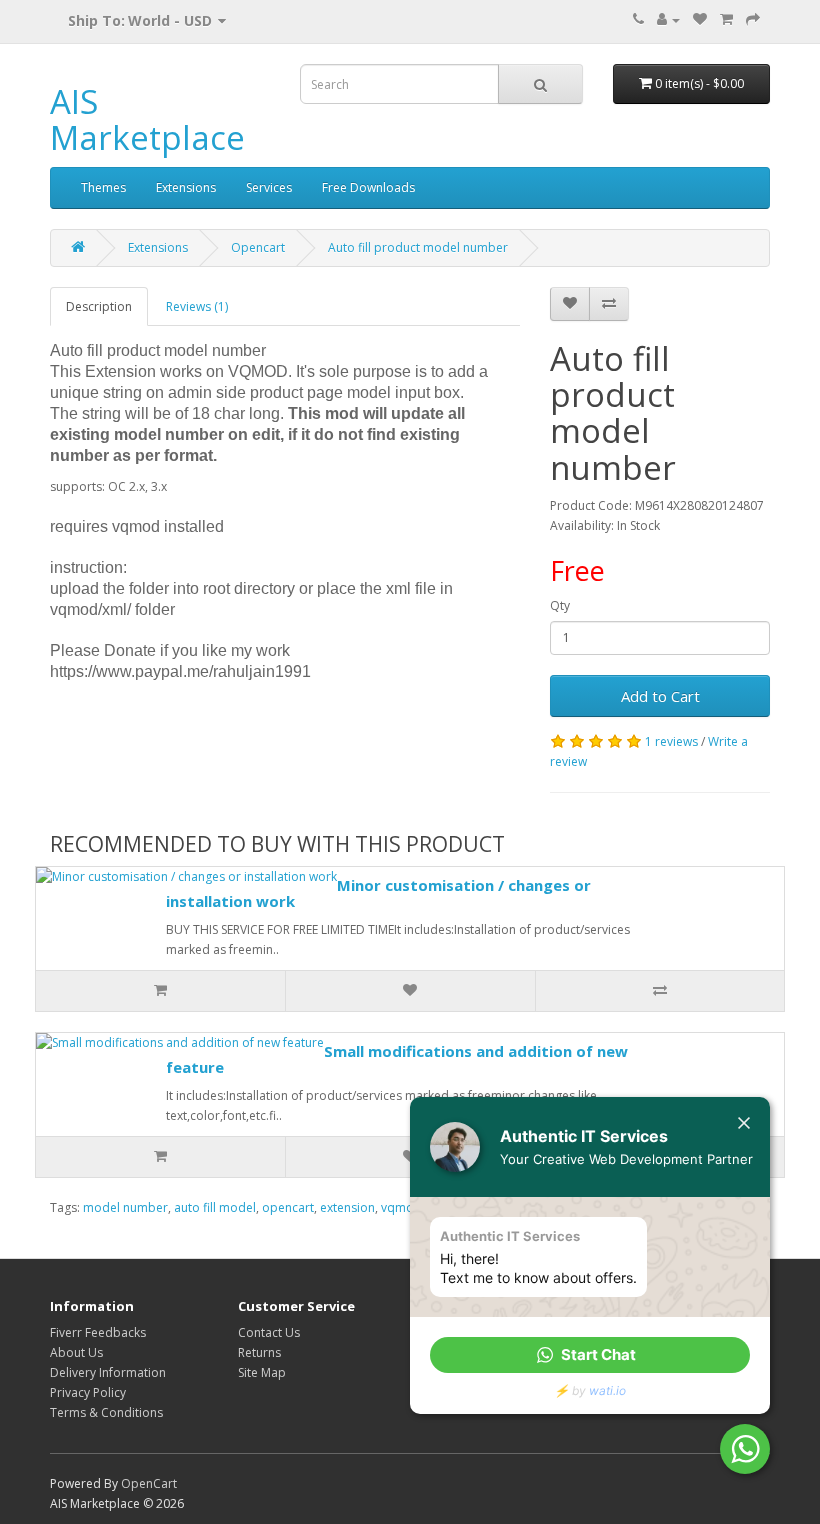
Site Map (262, 1372)
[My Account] (668, 19)
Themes (103, 187)
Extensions (186, 187)
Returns (259, 1352)
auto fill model (215, 1207)
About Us (76, 1352)
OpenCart (149, 1483)
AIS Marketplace (147, 119)
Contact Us (269, 1332)
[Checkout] (753, 19)
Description (99, 306)
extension (347, 1207)
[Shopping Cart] (726, 19)
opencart (288, 1207)
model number (125, 1207)
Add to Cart (660, 696)
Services (269, 187)
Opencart (258, 247)
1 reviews (671, 741)
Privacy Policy (88, 1392)
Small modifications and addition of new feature (397, 1059)
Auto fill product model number (418, 247)
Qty (560, 605)
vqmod (401, 1207)
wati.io (607, 1390)
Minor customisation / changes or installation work (378, 893)
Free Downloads (368, 187)
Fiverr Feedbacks (98, 1332)
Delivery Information (108, 1372)
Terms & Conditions (106, 1412)
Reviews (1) (197, 306)
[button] (590, 1355)
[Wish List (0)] (700, 19)
